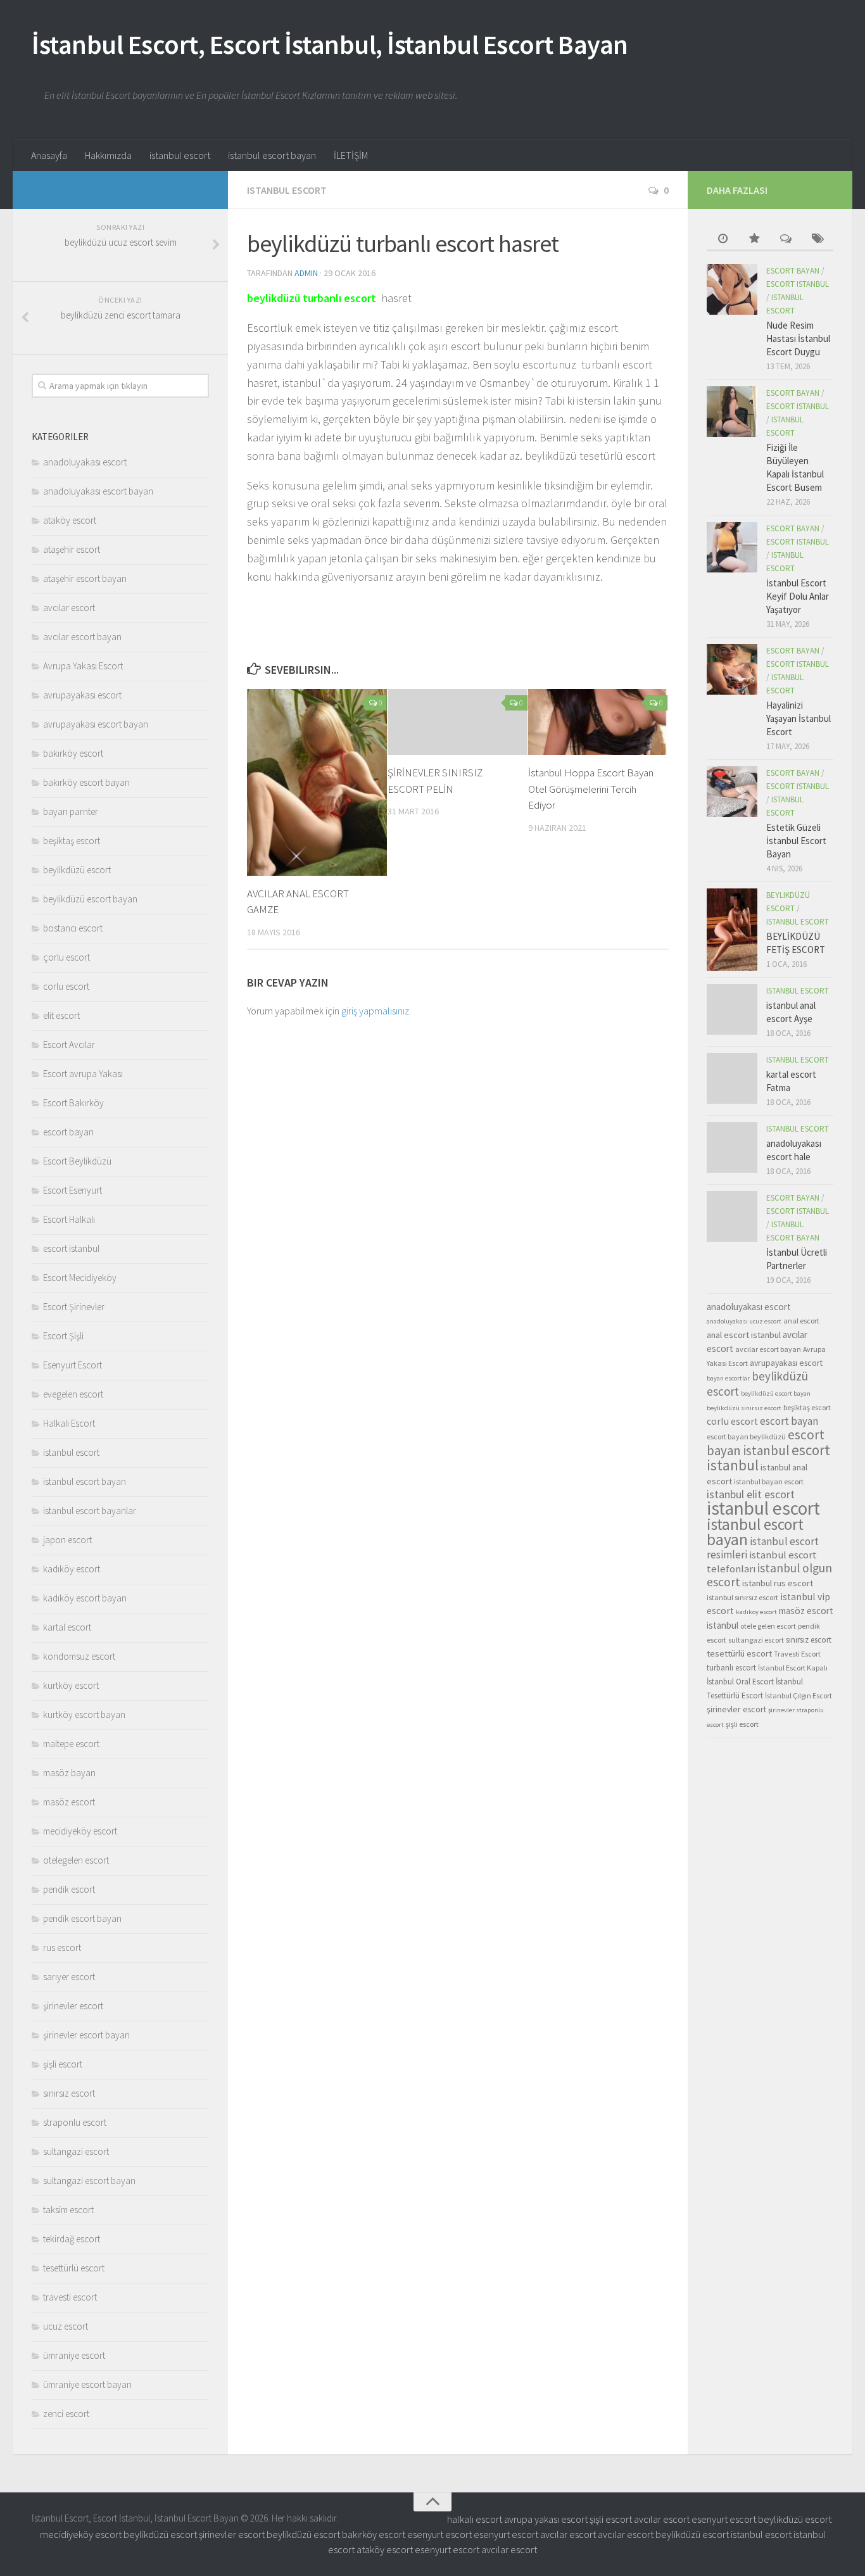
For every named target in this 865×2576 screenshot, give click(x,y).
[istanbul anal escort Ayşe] (732, 1009)
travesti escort (70, 2297)
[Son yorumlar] (786, 240)
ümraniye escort (74, 2355)
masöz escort (69, 1802)
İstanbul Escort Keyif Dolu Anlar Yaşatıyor (798, 596)
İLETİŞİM (351, 155)
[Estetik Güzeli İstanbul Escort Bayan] (732, 792)
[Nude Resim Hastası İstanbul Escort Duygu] (732, 289)
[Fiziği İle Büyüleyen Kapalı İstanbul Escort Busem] (732, 412)
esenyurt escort (724, 2519)
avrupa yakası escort (546, 2519)
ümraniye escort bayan (87, 2384)
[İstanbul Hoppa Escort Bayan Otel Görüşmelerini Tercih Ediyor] (598, 722)
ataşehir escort (72, 549)
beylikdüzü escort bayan (90, 899)
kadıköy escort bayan (85, 1598)
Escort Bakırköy (73, 1103)
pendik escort (69, 1889)
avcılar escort (69, 608)
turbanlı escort (731, 1668)
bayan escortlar (728, 1378)
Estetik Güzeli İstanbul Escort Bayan (796, 841)
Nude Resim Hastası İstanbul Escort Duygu (798, 338)
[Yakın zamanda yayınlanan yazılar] (723, 240)
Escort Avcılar (69, 1045)
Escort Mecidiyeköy (80, 1278)
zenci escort (66, 2414)
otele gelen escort (768, 1626)
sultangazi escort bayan (89, 2181)
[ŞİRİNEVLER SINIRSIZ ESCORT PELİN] (458, 722)
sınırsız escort (69, 2093)
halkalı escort (475, 2519)
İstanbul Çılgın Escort (799, 1695)
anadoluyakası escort (85, 462)
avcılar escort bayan (82, 637)
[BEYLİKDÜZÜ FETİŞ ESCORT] (732, 930)
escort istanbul (71, 1248)
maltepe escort (71, 1744)
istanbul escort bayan (272, 155)
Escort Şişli (63, 1336)
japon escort (67, 1540)
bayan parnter (71, 811)
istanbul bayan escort (769, 1481)
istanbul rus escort (778, 1583)
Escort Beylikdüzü (77, 1161)
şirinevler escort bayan (86, 2035)
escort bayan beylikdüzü (746, 1436)
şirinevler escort (73, 2006)
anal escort (801, 1321)
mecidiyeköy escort (80, 1831)
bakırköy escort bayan (86, 782)
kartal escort (67, 1627)
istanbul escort (180, 155)
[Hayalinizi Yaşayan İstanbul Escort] (732, 669)
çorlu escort (66, 957)
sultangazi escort (76, 2151)
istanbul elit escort (751, 1494)
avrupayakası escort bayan (96, 724)
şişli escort (63, 2064)
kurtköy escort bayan (84, 1714)
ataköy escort (70, 520)
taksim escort (68, 2210)
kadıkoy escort (756, 1612)
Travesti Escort (797, 1654)
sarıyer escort (69, 1977)
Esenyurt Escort (73, 1365)
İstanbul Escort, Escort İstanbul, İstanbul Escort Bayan (330, 44)
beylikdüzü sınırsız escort (744, 1408)
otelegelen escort (76, 1860)
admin (306, 273)
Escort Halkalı (69, 1219)
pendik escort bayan (82, 1918)
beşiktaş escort (72, 841)
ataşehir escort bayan (85, 578)
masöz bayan (69, 1773)
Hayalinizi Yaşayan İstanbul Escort (799, 718)
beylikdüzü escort (77, 870)
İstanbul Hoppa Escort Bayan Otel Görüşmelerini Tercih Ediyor (591, 789)
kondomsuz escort (79, 1656)
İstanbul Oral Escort (740, 1682)
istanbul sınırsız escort (742, 1597)
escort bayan (68, 1132)
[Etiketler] (818, 240)
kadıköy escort (72, 1569)
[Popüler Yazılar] (754, 240)
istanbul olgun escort (769, 1575)
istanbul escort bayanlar (90, 1511)
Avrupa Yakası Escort (83, 666)
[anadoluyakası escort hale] (732, 1147)
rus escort (62, 1948)
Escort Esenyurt (73, 1190)
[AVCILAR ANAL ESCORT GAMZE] (317, 782)
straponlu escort (75, 2122)
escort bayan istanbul (766, 1443)
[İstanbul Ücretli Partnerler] (732, 1216)
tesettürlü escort (74, 2268)
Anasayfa (49, 155)
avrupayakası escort (82, 695)
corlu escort (66, 986)
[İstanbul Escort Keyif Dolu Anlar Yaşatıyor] (732, 547)
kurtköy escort (71, 1685)
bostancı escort (73, 928)
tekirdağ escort (72, 2239)
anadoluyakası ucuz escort (744, 1321)
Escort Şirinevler (74, 1307)
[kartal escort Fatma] (732, 1078)
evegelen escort (73, 1394)
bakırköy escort (73, 753)
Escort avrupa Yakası (83, 1074)
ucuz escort (66, 2326)
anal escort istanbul (744, 1335)
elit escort (61, 1015)
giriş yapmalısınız (375, 1011)
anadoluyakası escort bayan (98, 491)
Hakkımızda (108, 155)
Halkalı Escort (69, 1423)
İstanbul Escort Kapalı (793, 1668)
